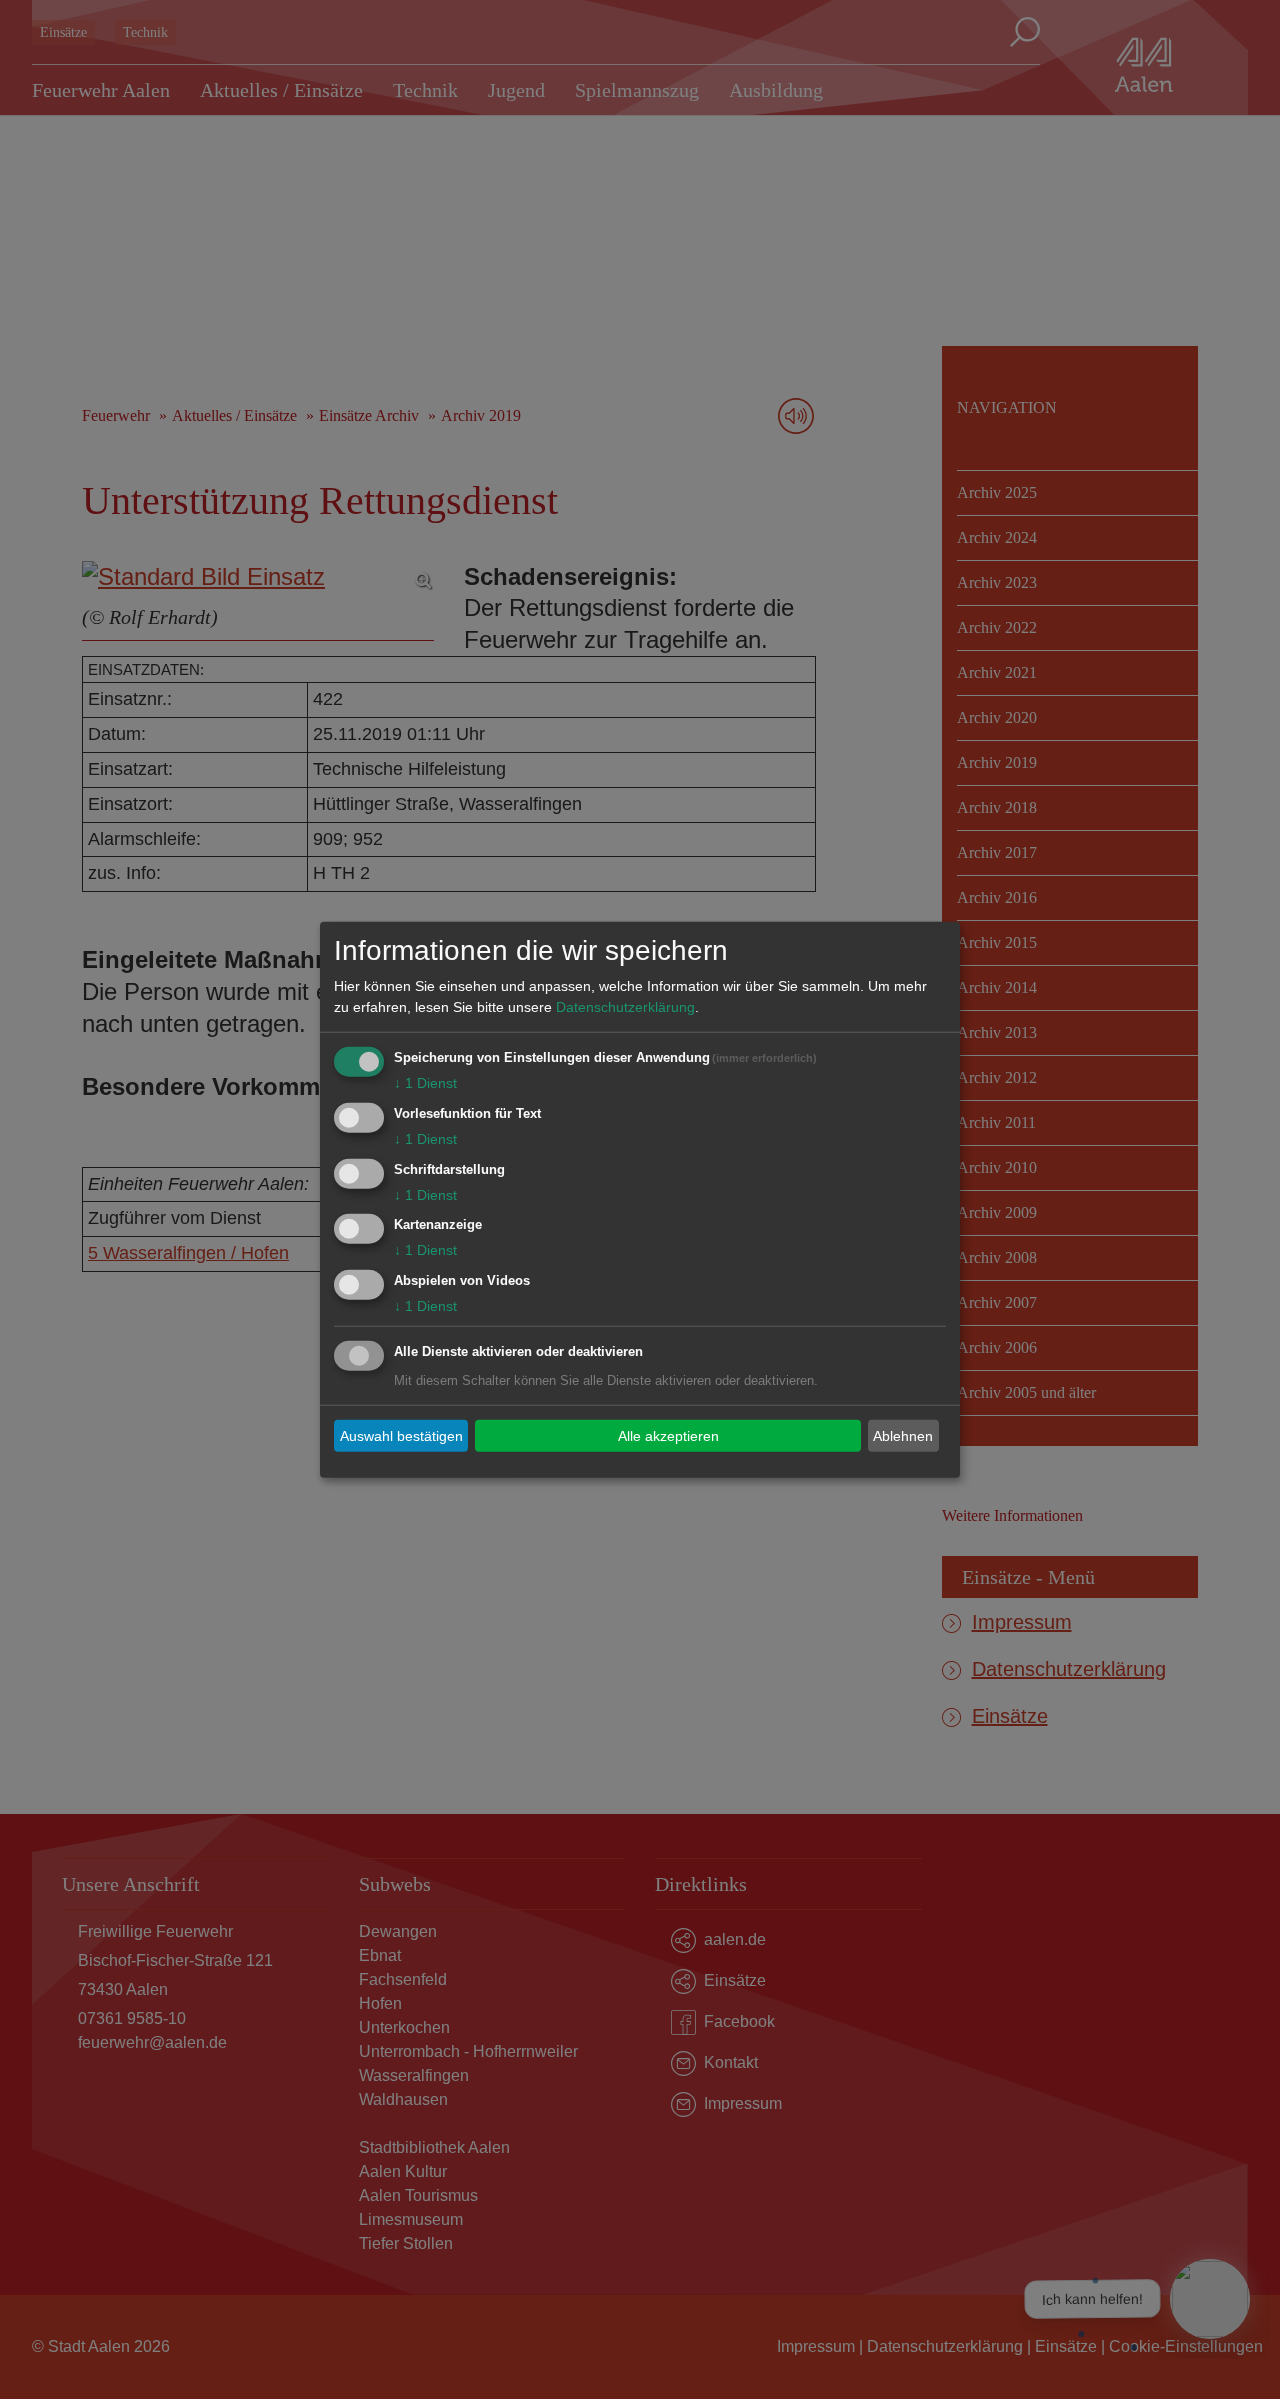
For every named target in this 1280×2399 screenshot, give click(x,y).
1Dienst (425, 1083)
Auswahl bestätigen (401, 1435)
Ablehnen (903, 1435)
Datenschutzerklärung (625, 1007)
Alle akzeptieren (668, 1435)
